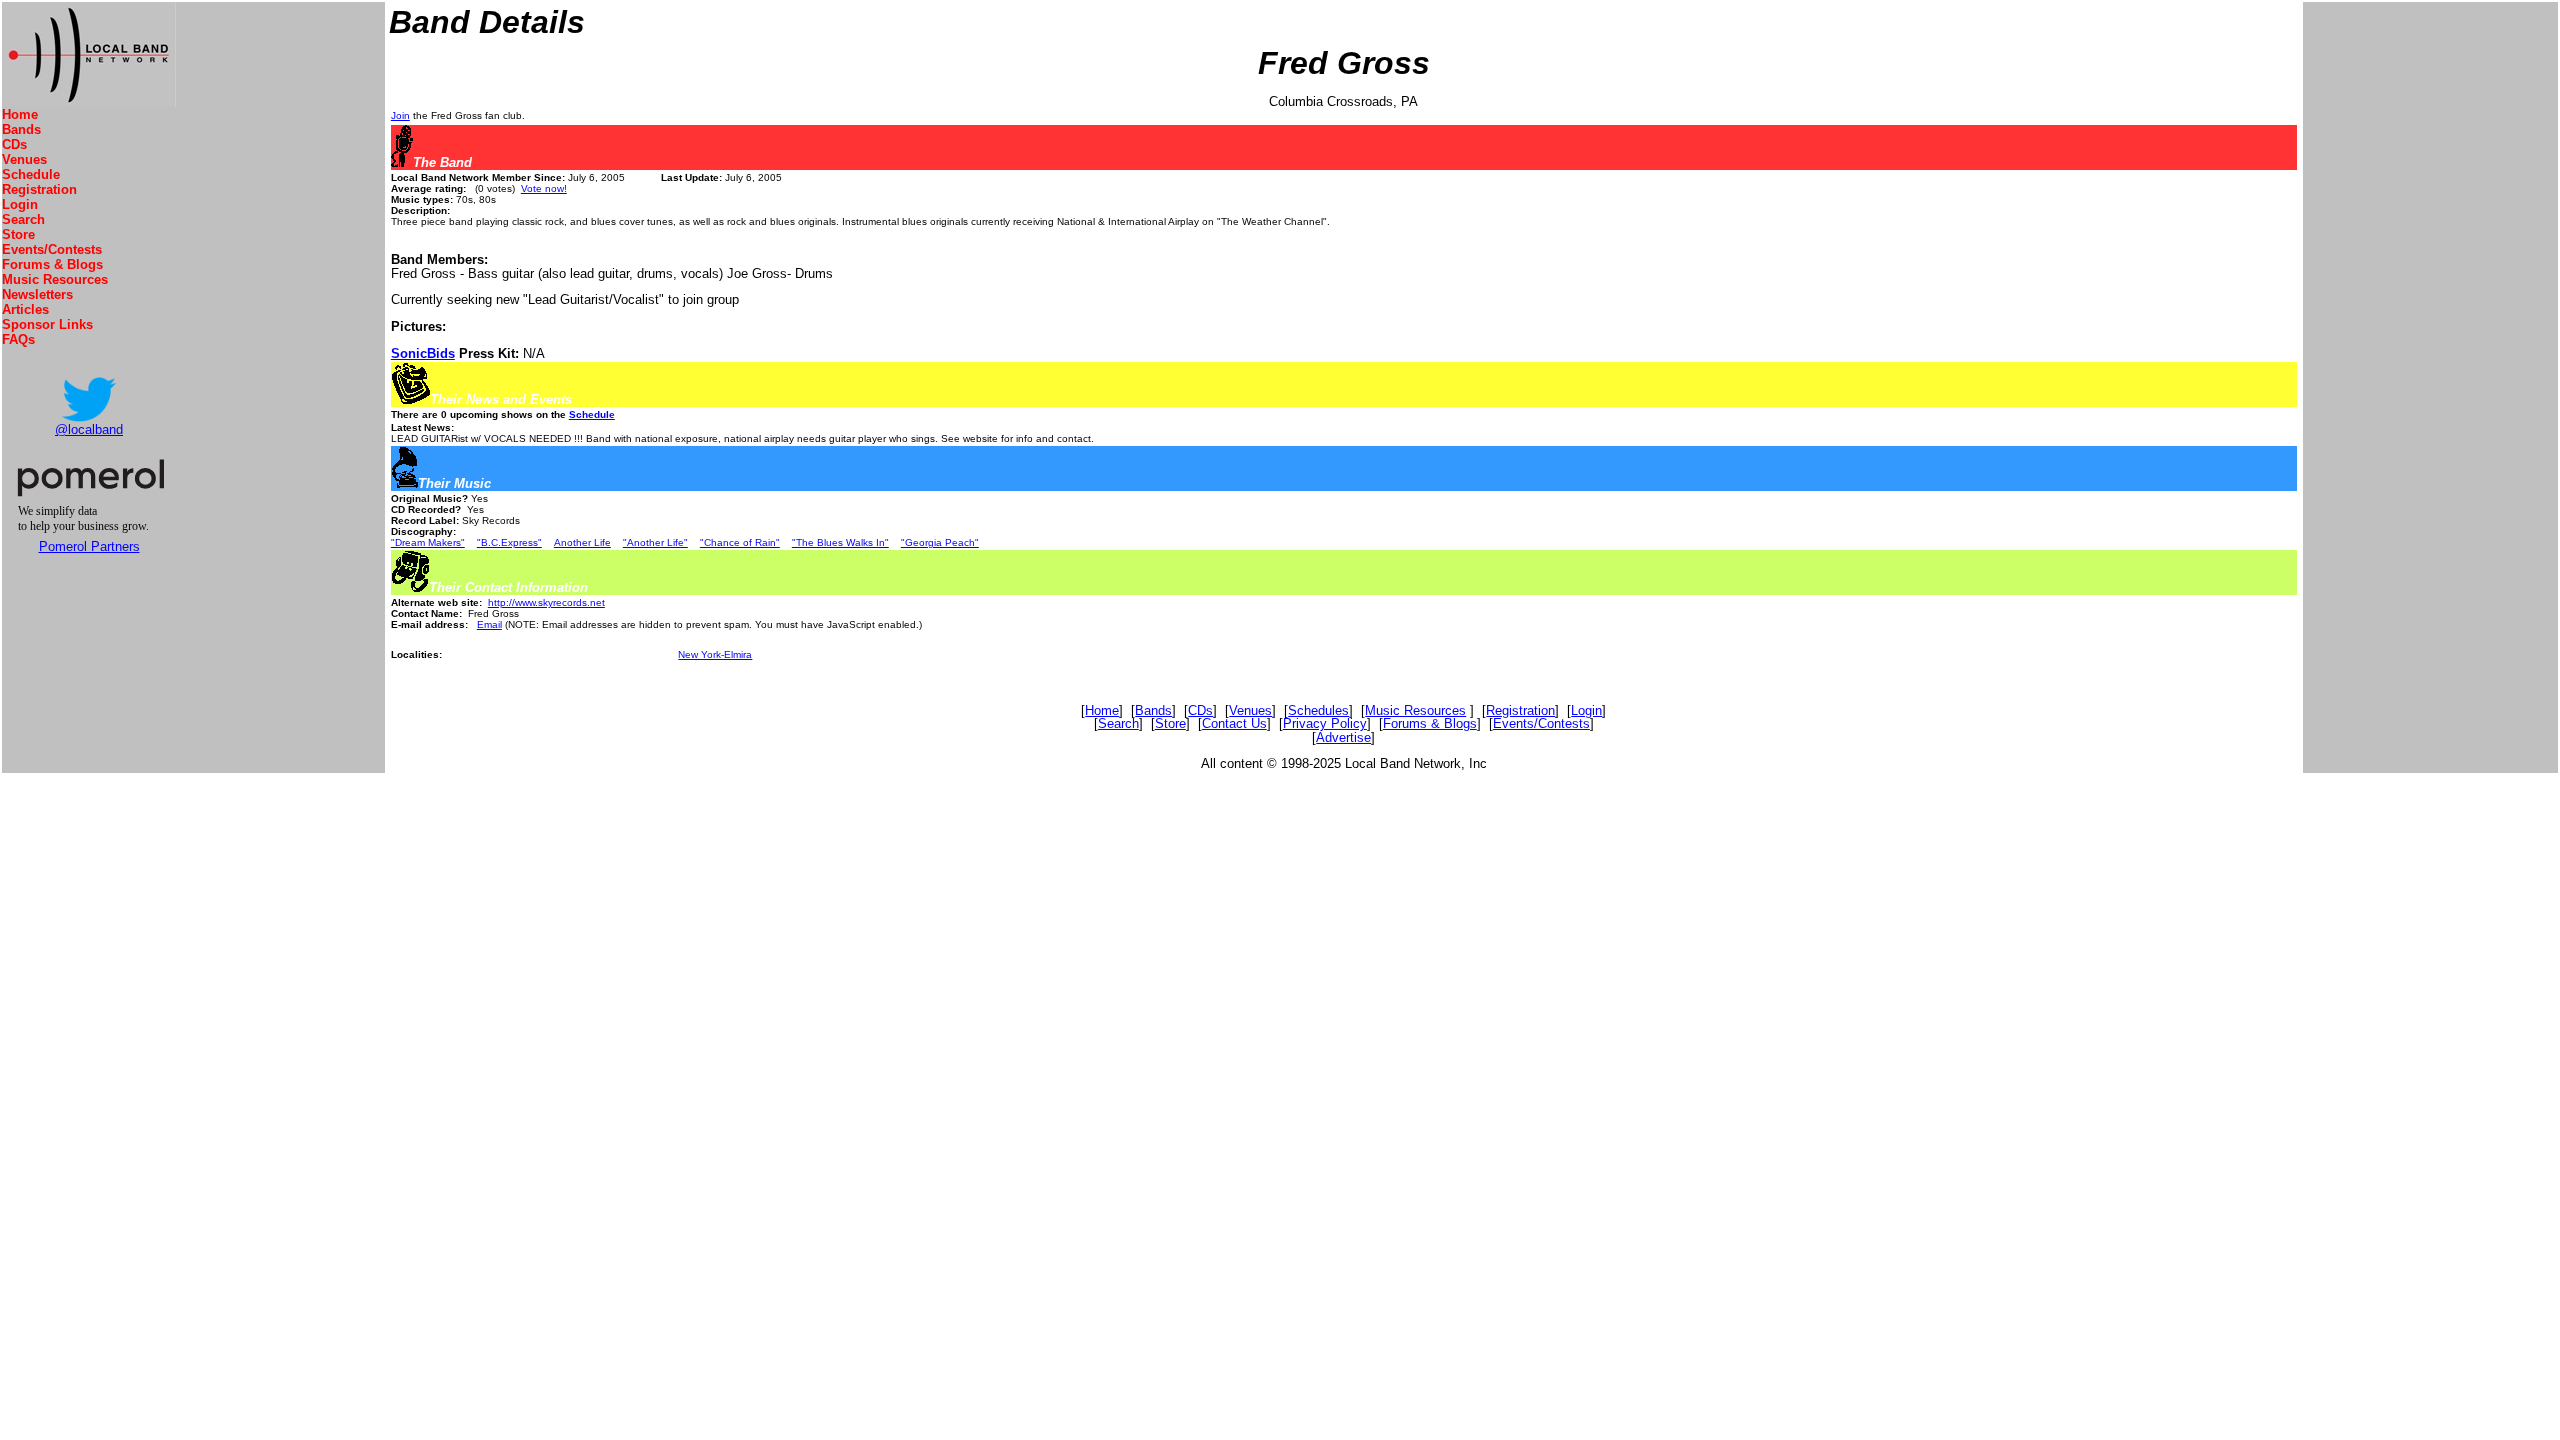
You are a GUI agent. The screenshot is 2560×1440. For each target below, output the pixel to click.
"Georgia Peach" (940, 542)
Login (20, 204)
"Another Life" (655, 542)
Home (20, 114)
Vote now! (544, 188)
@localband (89, 429)
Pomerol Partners (89, 546)
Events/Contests (52, 249)
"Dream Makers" (428, 542)
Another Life (582, 542)
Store (18, 234)
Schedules (1318, 710)
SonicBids (423, 353)
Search (23, 219)
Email (489, 624)
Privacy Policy (1325, 723)
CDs (14, 144)
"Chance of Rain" (740, 542)
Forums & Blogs (52, 264)
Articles (25, 309)
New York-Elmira (715, 654)
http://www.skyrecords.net (546, 602)
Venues (24, 159)
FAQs (18, 339)
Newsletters (37, 294)
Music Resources (55, 279)
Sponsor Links (47, 324)
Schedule (31, 174)
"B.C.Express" (509, 542)
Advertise (1343, 737)
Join (400, 115)
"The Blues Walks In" (840, 542)
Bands (21, 129)
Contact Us (1234, 723)
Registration (39, 189)
